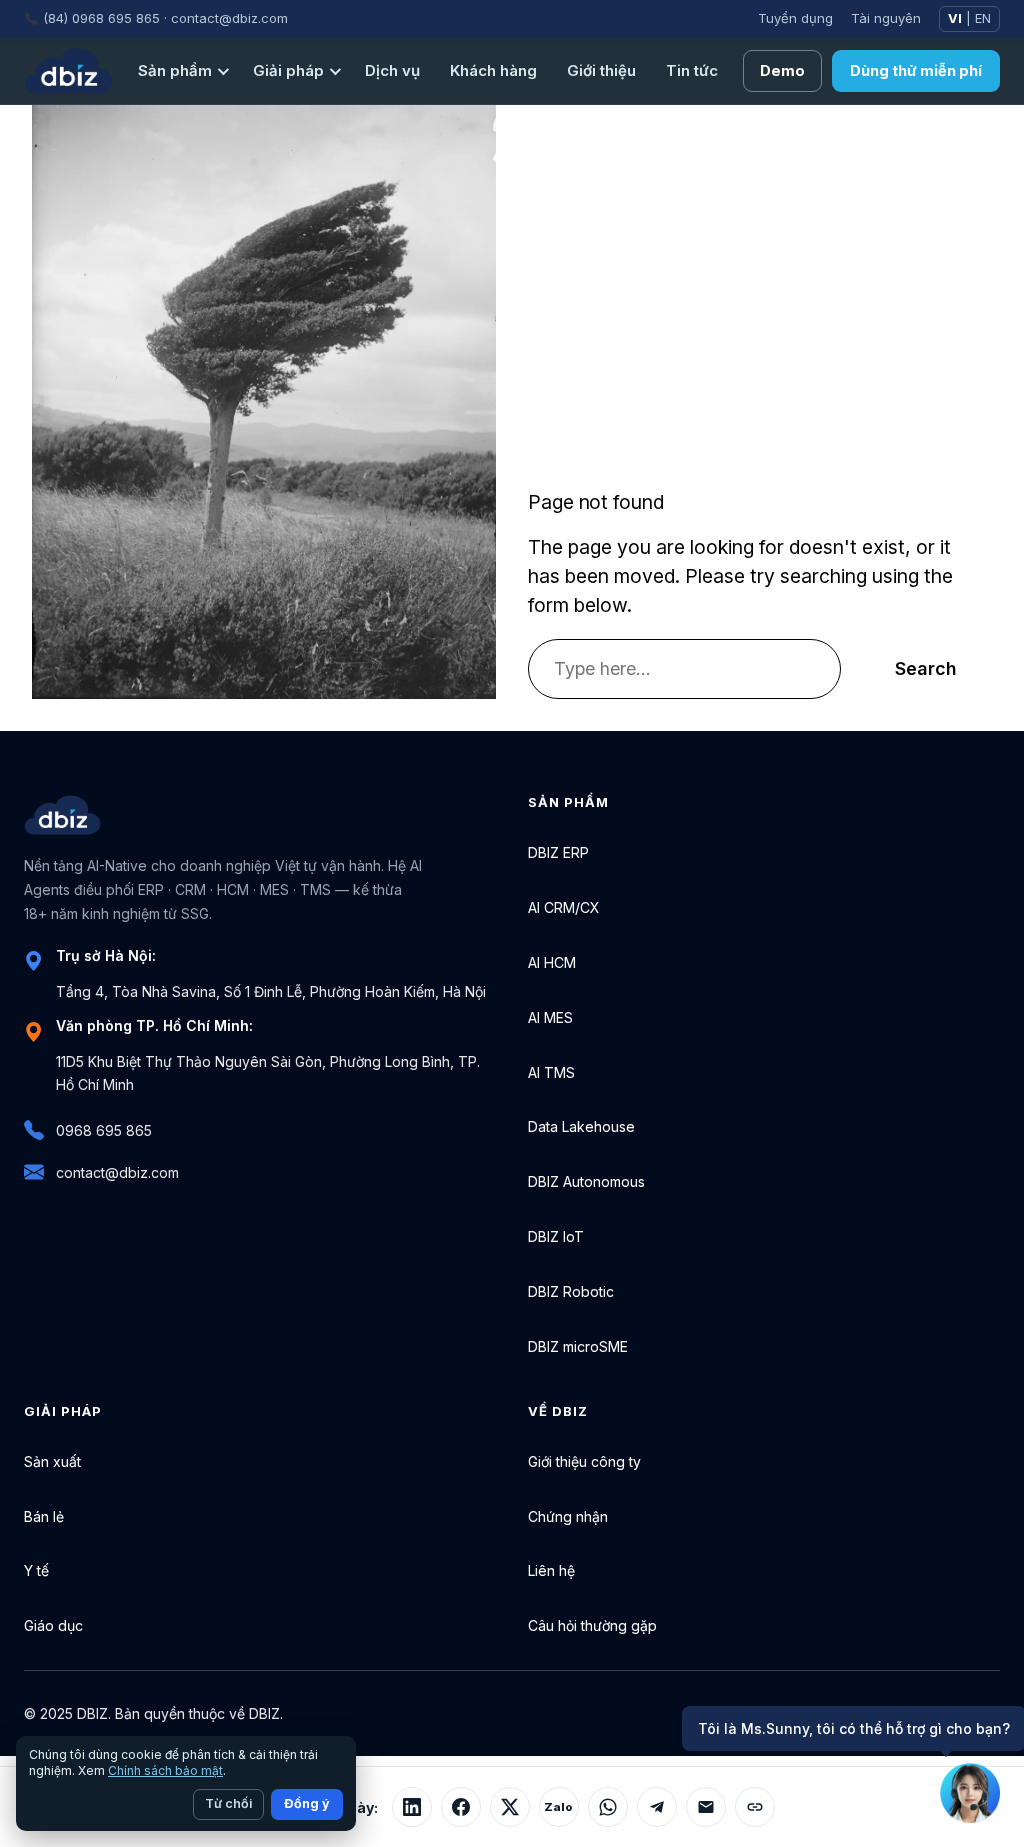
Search (925, 668)
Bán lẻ (44, 1516)
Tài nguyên (886, 18)
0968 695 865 (104, 1130)
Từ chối (228, 1803)
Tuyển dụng (795, 18)
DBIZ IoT (556, 1236)
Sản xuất (52, 1461)
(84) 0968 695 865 (101, 18)
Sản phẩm (175, 70)
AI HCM (552, 962)
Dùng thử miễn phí (916, 70)
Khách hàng (493, 70)
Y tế (36, 1570)
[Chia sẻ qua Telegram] (657, 1807)
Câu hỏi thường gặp (592, 1625)
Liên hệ (551, 1570)
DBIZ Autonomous (586, 1181)
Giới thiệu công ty (584, 1461)
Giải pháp (288, 70)
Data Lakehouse (581, 1126)
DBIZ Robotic (571, 1291)
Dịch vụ (392, 70)
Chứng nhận (568, 1516)
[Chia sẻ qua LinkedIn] (412, 1807)
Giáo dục (53, 1625)
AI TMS (551, 1072)
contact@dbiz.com (229, 18)
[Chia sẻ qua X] (510, 1807)
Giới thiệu (601, 70)
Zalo (558, 1807)
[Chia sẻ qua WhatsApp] (608, 1807)
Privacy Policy (815, 1713)
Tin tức (692, 70)
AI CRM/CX (564, 907)
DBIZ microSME (578, 1346)
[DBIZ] (68, 71)
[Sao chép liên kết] (755, 1807)
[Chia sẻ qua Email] (706, 1807)
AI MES (550, 1017)
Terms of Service (943, 1713)
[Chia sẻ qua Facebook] (461, 1807)
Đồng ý (307, 1803)
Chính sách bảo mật (165, 1770)
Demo (782, 70)
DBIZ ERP (558, 852)
